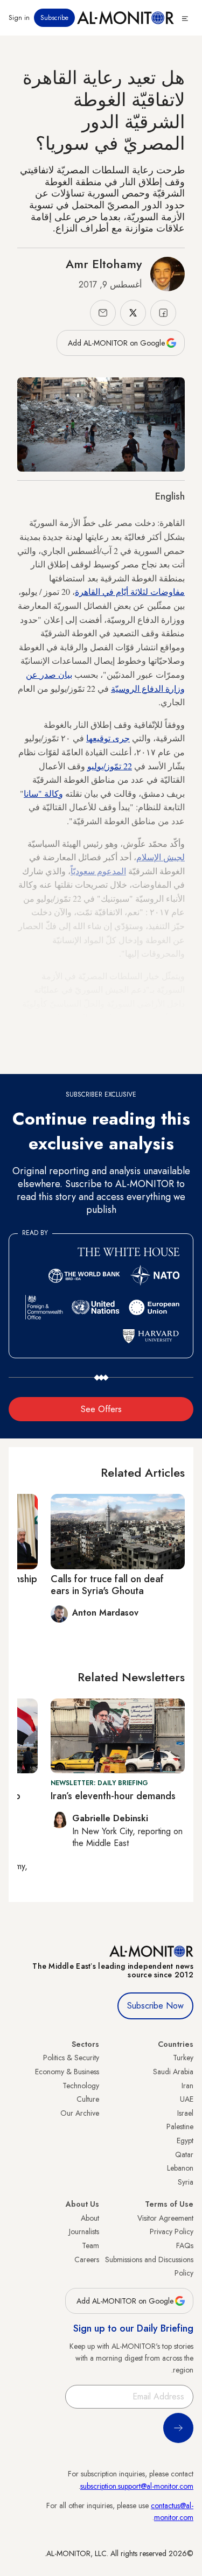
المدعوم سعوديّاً (98, 871)
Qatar (184, 2154)
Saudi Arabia (173, 2072)
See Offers (101, 1409)
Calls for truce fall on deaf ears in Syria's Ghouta (107, 1585)
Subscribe (54, 18)
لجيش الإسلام (161, 857)
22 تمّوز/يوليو (110, 766)
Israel (185, 2113)
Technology (81, 2086)
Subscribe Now (155, 2006)
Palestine (180, 2126)
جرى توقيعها (108, 738)
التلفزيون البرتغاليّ (140, 1045)
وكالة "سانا (43, 793)
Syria (186, 2182)
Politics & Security (71, 2058)
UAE (187, 2099)
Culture (88, 2099)
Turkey (183, 2058)
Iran (187, 2086)
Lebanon (180, 2168)
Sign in (19, 18)
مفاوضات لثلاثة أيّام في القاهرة (130, 591)
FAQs (185, 2245)
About (90, 2218)
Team (90, 2245)
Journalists (84, 2231)
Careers (87, 2259)
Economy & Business (67, 2072)
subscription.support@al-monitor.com (137, 2486)
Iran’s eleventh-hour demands (113, 1796)
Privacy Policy (172, 2231)
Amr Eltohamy (104, 264)
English (170, 496)
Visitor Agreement (165, 2218)
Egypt (185, 2140)
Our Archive (80, 2113)
